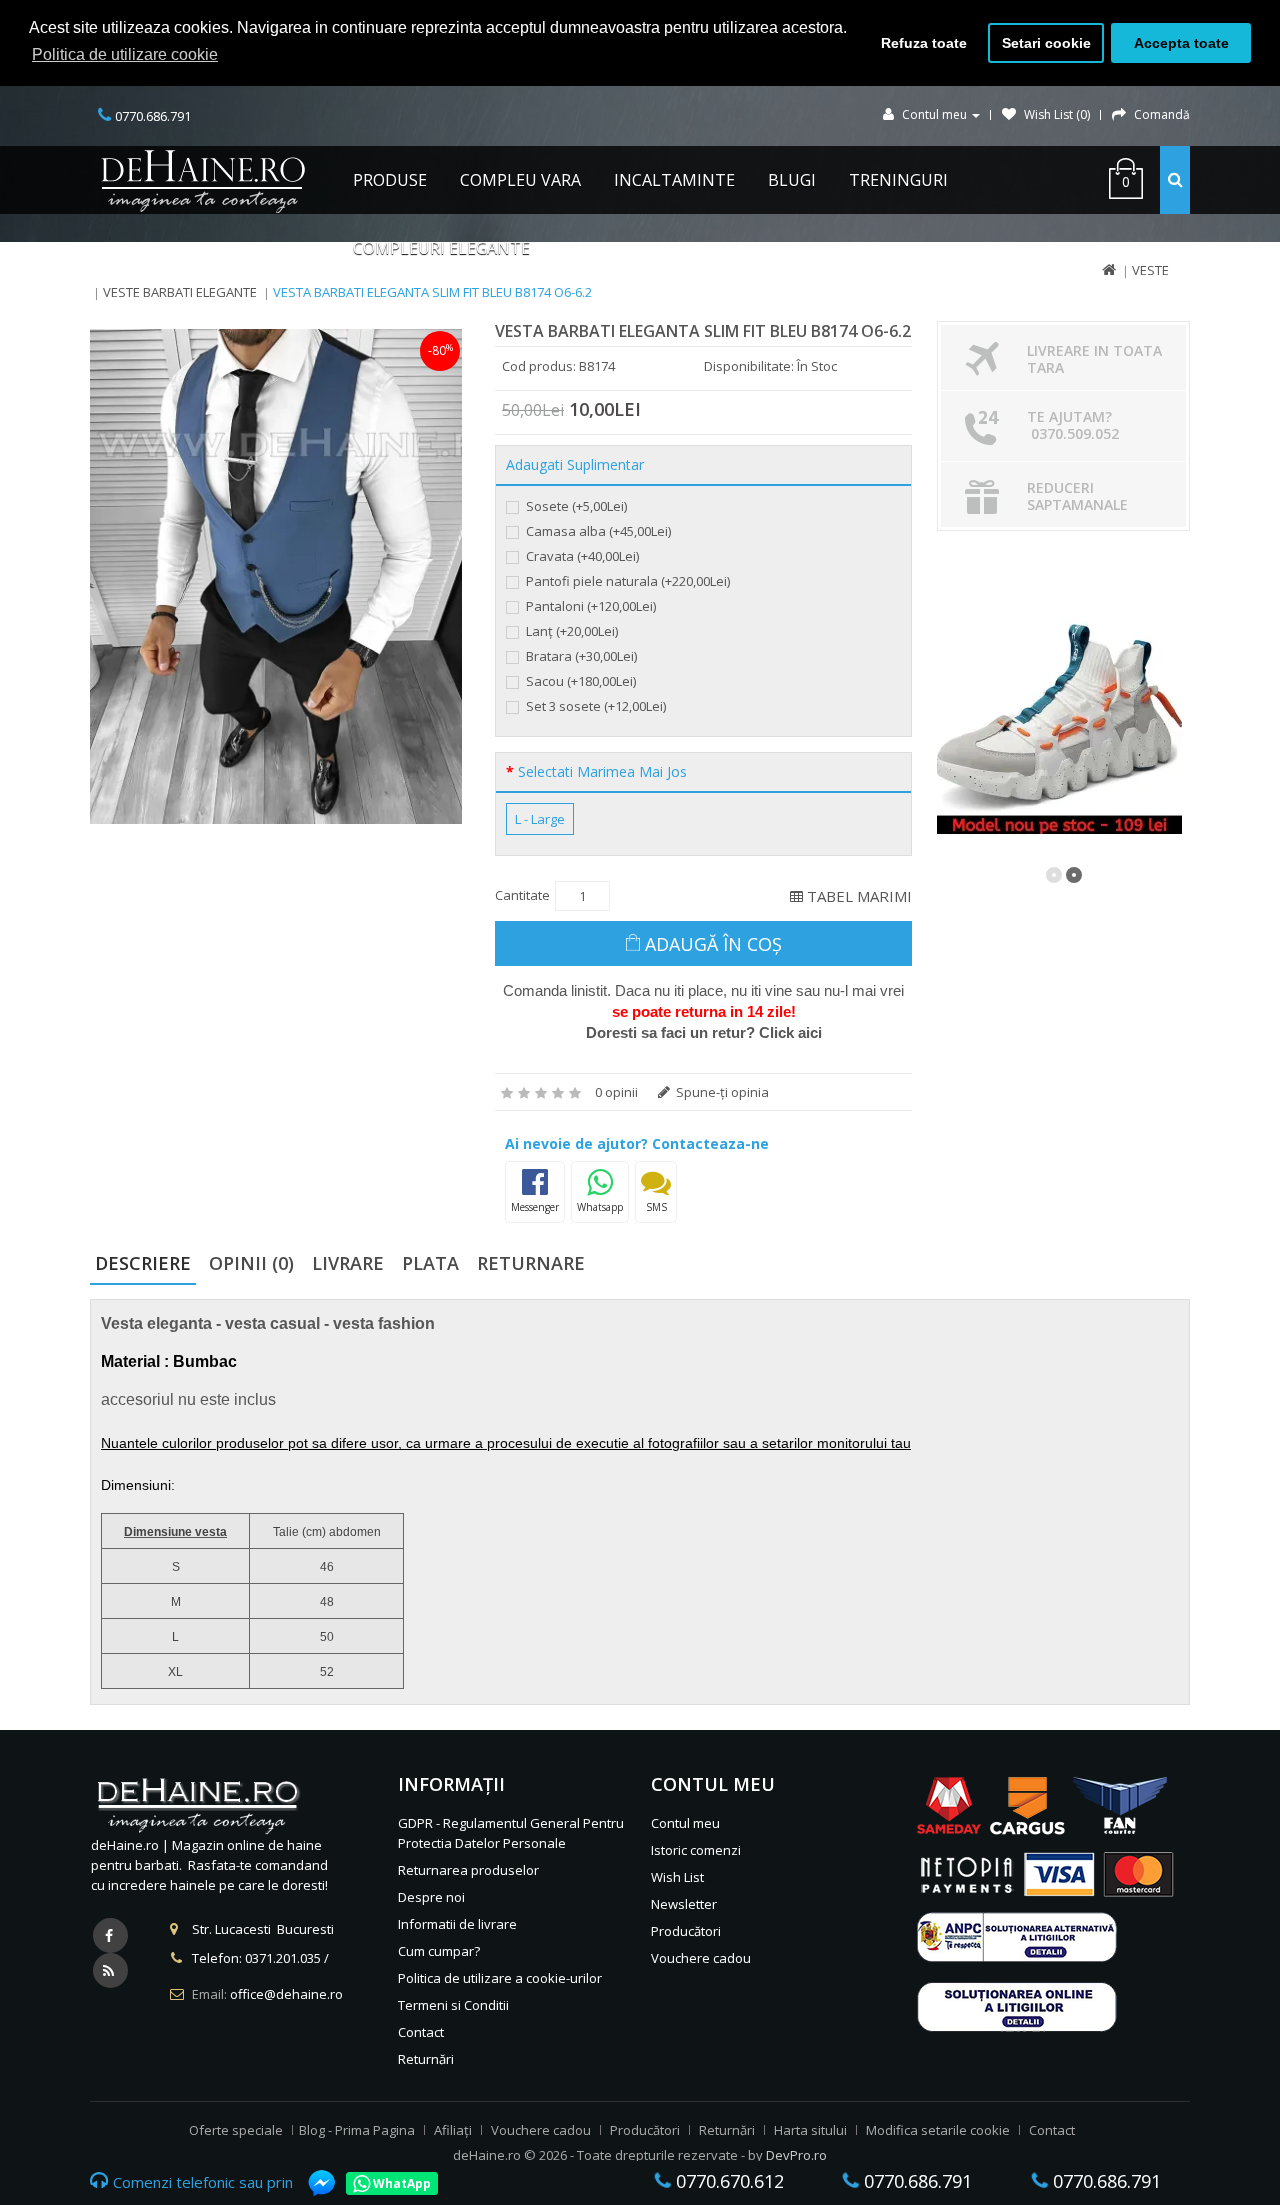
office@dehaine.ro (286, 1994)
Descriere (143, 1263)
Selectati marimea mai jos (602, 772)
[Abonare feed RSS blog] (110, 1970)
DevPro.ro (796, 2155)
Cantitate (522, 895)
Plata (430, 1263)
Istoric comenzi (696, 1850)
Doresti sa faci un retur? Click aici (704, 1032)
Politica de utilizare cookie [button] (125, 54)
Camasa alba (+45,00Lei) (597, 531)
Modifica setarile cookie (938, 2130)
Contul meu (685, 1823)
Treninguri (898, 180)
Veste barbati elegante (180, 292)
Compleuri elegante (441, 248)
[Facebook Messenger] (312, 2183)
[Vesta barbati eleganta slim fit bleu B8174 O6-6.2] (276, 576)
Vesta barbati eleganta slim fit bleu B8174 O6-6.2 (432, 292)
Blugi (792, 180)
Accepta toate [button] (1181, 43)
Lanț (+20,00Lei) (570, 631)
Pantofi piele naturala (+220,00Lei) (626, 581)
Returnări (426, 2059)
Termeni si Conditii (453, 2005)
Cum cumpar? (439, 1951)
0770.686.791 (915, 2181)
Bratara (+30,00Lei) (580, 656)
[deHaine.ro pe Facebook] (110, 1935)
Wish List (677, 1877)
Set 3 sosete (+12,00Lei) (594, 706)
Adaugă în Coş (713, 944)
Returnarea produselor (468, 1870)
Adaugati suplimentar (575, 465)
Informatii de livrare (457, 1924)
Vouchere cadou (701, 1958)
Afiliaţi (453, 2130)
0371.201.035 (283, 1958)
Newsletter (684, 1904)
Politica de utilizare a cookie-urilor (500, 1978)
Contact (421, 2032)
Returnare (531, 1263)
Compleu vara (520, 180)
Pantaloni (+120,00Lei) (589, 606)
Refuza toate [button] (924, 43)
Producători (686, 1931)
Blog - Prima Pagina (357, 2130)
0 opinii (616, 1092)
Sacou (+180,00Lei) (579, 681)
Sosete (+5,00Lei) (575, 506)
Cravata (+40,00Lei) (581, 556)
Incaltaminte (674, 180)
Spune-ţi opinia (721, 1092)
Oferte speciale (236, 2130)
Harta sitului (810, 2130)
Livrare (348, 1263)
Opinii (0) (251, 1263)
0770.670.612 (727, 2181)
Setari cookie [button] (1046, 43)
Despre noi (431, 1897)
